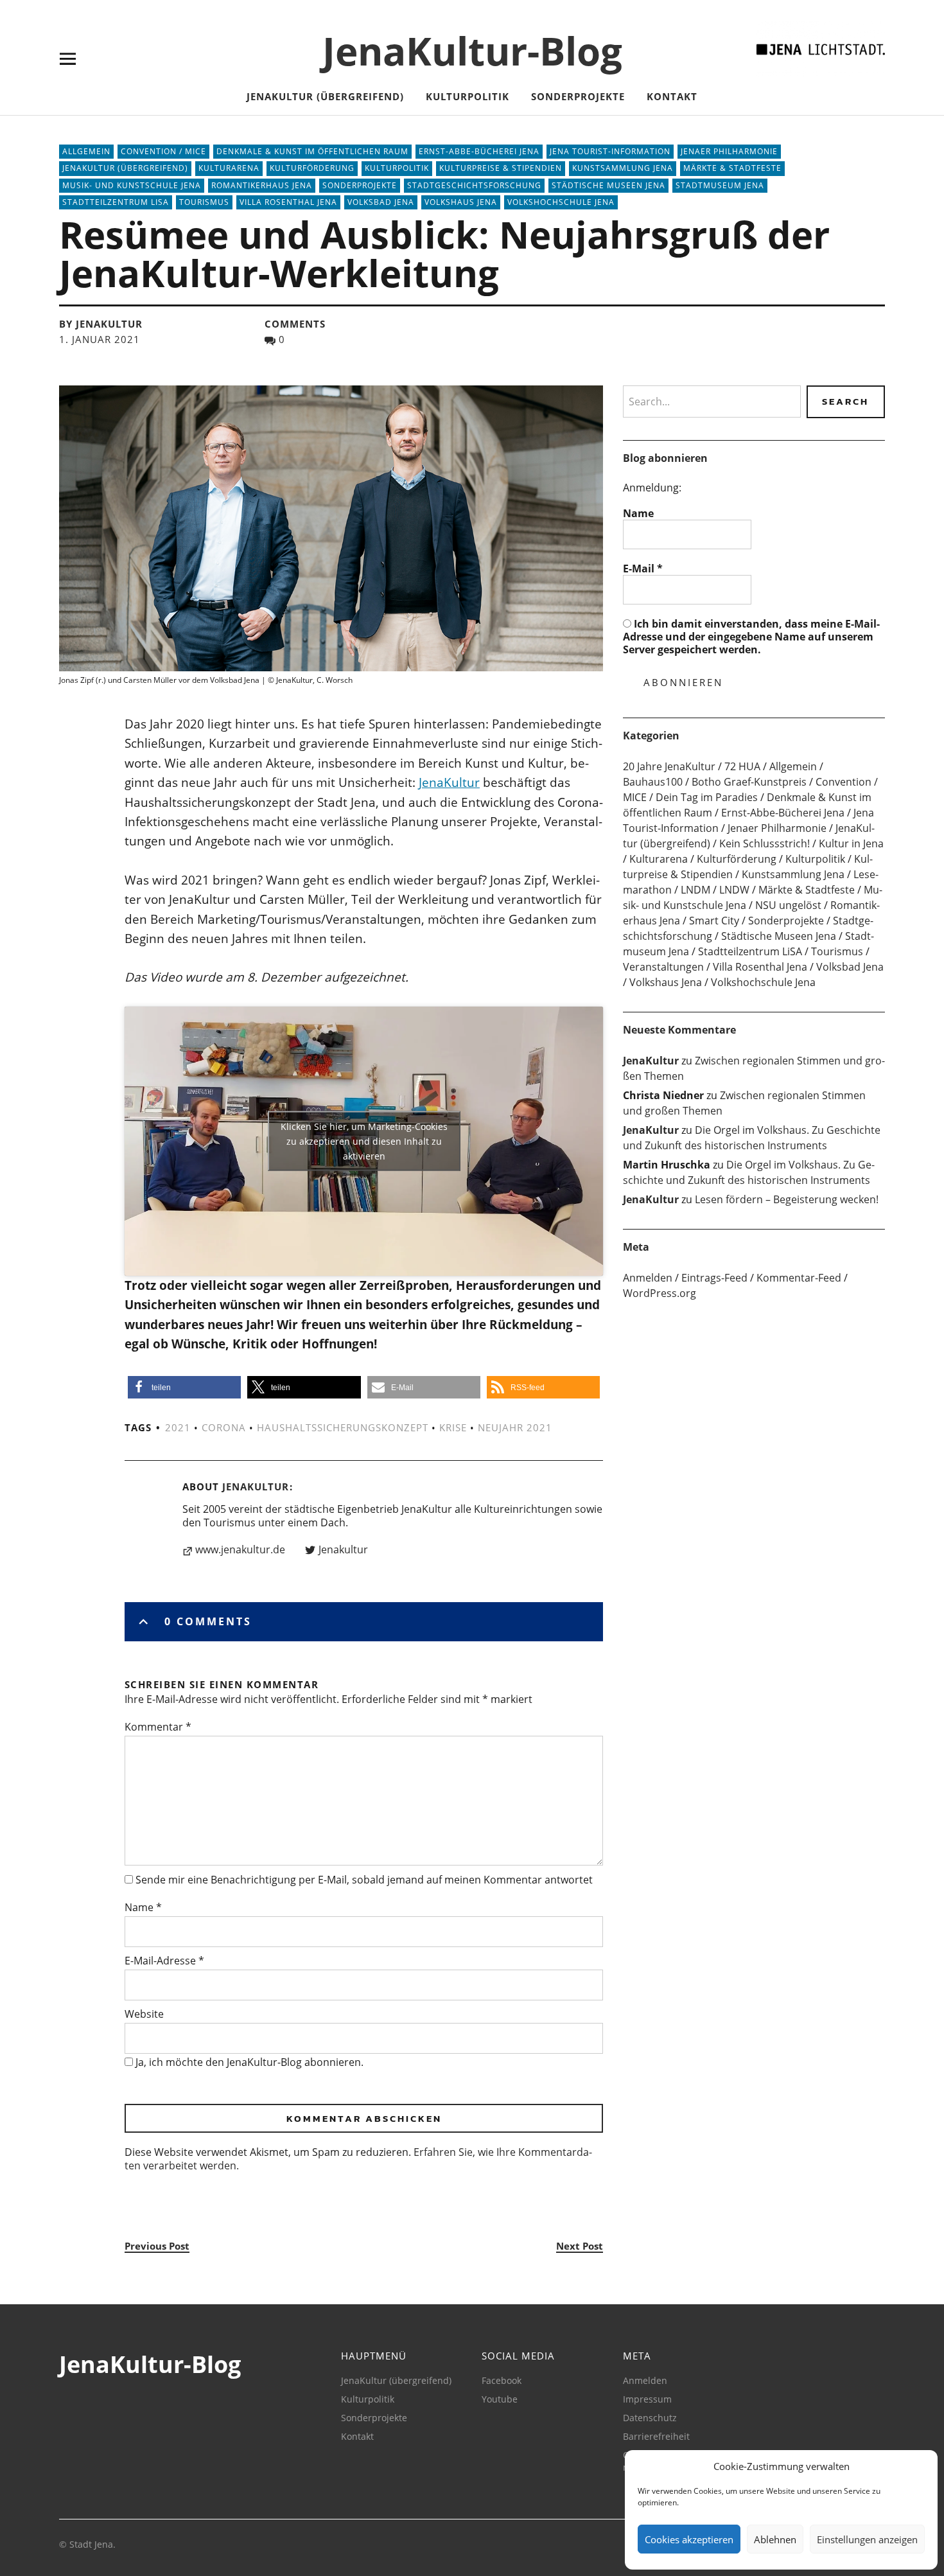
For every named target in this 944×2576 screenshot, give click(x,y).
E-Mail (643, 569)
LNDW (734, 890)
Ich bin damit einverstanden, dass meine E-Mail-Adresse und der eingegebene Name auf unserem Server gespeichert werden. (751, 637)
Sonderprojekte (578, 96)
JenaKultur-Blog (472, 51)
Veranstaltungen (663, 967)
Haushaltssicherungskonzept (343, 1427)
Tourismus (204, 202)
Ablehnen (775, 2539)
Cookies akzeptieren (689, 2539)
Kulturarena (229, 168)
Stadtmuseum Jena (720, 185)
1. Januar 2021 (100, 339)
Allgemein (86, 151)
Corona (224, 1427)
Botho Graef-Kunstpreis (749, 782)
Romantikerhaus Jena (262, 185)
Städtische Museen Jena (608, 185)
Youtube (500, 2399)
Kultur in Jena (851, 843)
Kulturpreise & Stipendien (501, 168)
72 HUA (742, 766)
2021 (178, 1427)
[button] (184, 1387)
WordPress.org (660, 1293)
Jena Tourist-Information (610, 151)
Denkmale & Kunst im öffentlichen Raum (312, 151)
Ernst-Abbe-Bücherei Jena (479, 151)
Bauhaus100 (653, 782)
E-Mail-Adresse (164, 1961)
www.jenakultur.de (240, 1550)
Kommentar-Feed (799, 1278)
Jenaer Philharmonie (729, 151)
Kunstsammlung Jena (623, 168)
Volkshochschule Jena (561, 202)
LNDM (695, 890)
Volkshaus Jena (461, 202)
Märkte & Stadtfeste (732, 168)
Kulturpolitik (468, 96)
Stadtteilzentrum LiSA (116, 202)
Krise (453, 1427)
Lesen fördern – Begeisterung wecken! (787, 1199)
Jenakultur (343, 1550)
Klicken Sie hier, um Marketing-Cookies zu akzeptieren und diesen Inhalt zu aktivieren (364, 1141)
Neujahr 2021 (515, 1427)
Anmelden (648, 1278)
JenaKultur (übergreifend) (325, 96)
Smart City (714, 921)
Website (144, 2014)
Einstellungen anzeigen (867, 2539)
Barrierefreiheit (656, 2436)
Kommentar (158, 1727)
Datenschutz (650, 2418)
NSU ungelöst (788, 905)
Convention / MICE (163, 151)
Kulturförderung (312, 168)
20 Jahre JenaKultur (669, 766)
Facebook (502, 2380)
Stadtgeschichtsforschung (474, 185)
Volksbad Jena (381, 202)
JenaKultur (449, 782)
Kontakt (672, 96)
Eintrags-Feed (714, 1278)
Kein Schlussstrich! (765, 843)
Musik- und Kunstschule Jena (132, 185)
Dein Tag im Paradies (707, 797)
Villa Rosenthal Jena (288, 202)
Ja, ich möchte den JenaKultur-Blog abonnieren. (248, 2062)
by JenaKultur (101, 324)
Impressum (647, 2399)
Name (143, 1907)
